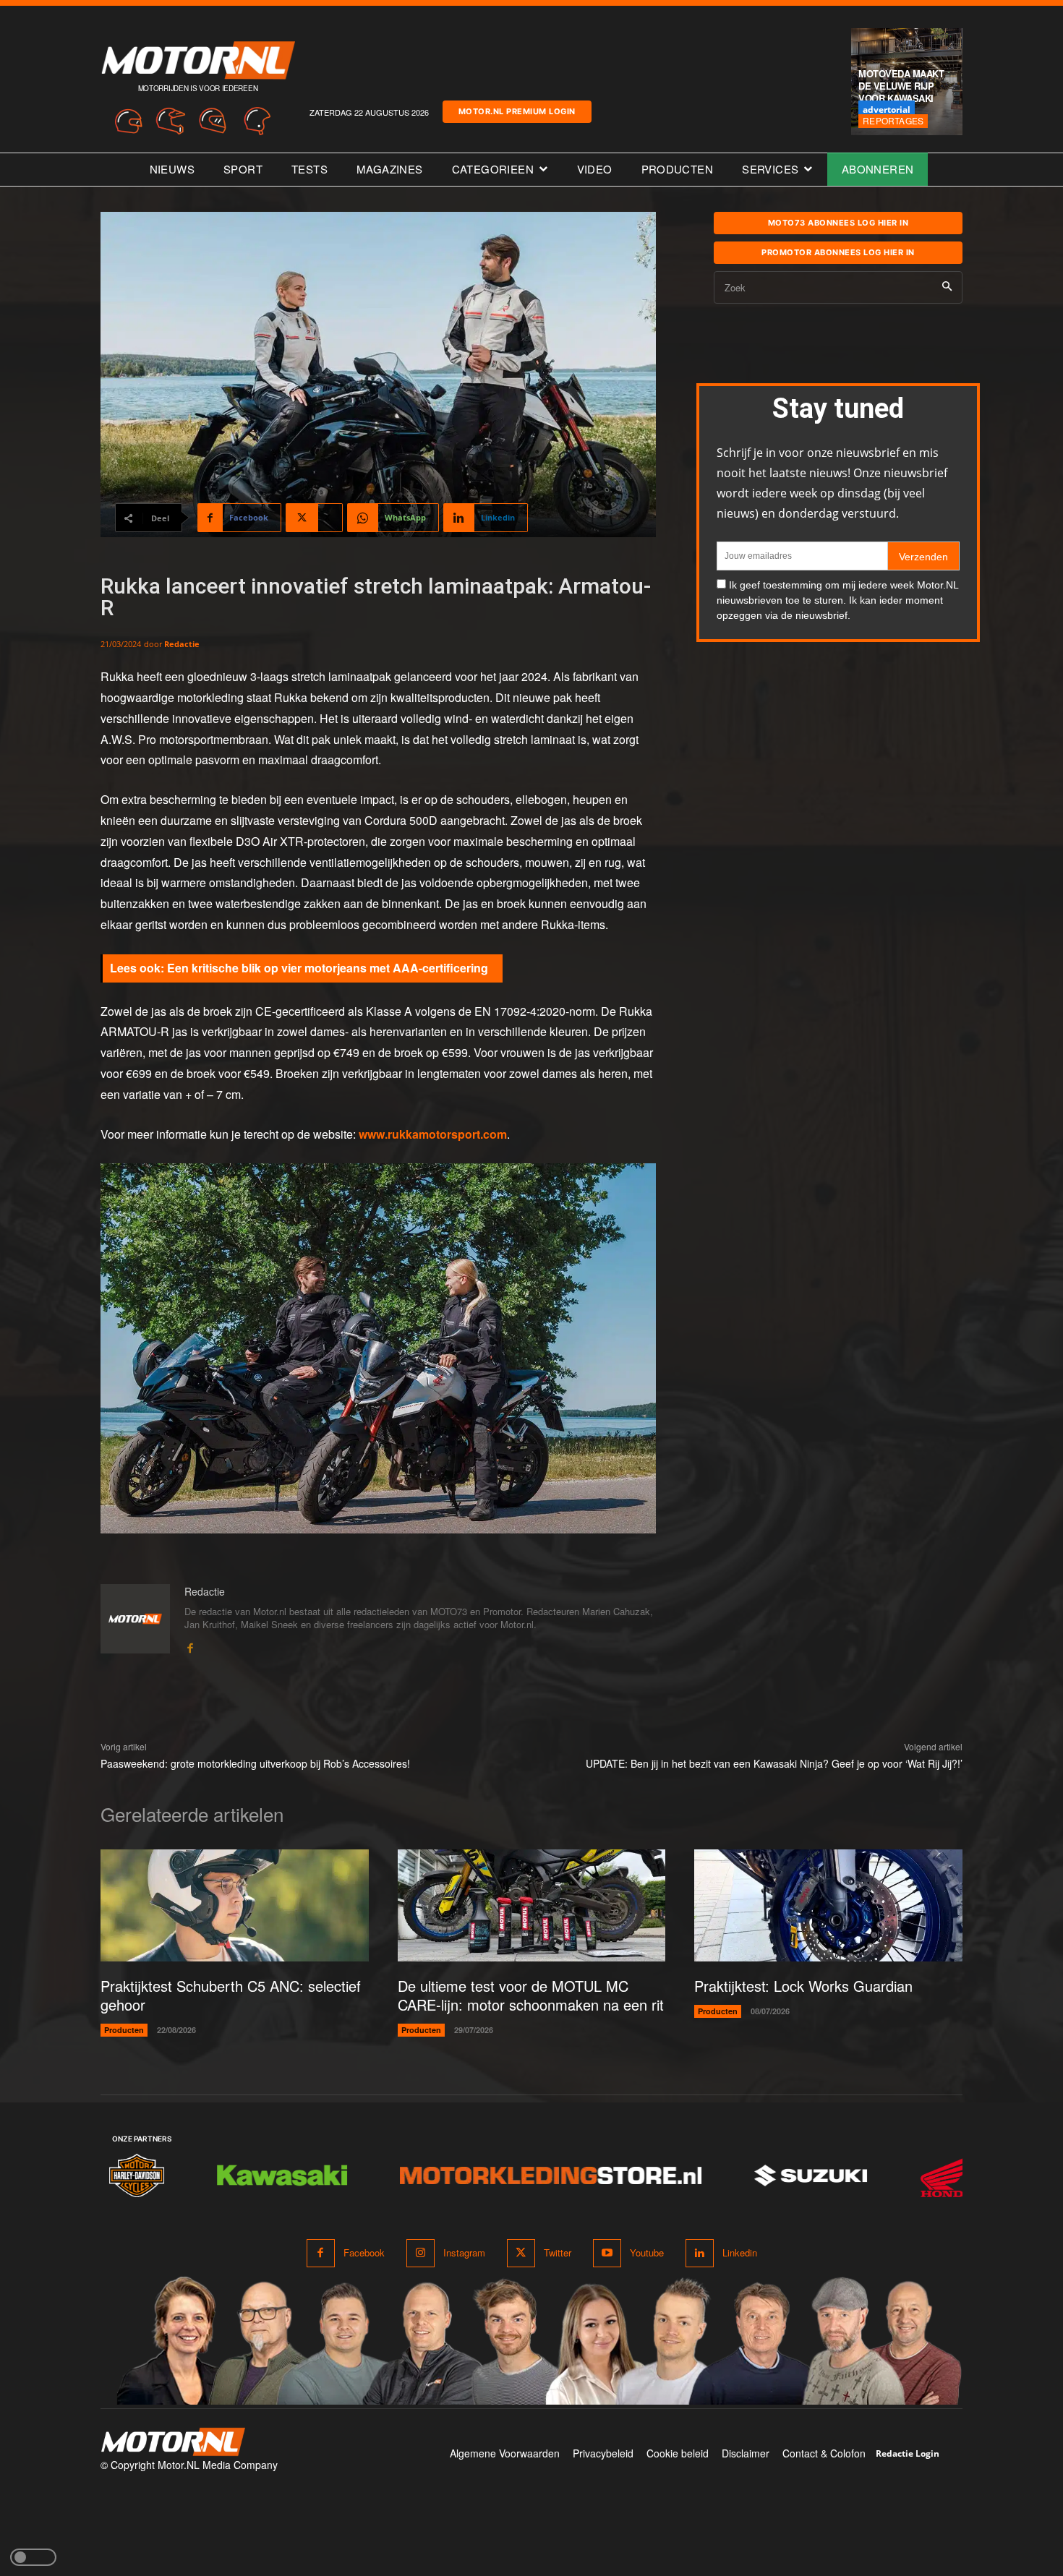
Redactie (182, 644)
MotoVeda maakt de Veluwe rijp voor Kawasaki (901, 86)
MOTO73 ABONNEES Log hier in (838, 223)
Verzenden (923, 557)
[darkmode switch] (33, 2557)
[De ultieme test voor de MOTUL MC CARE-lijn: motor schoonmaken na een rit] (532, 1906)
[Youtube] (607, 2253)
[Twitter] (521, 2253)
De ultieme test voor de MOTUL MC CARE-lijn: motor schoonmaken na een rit (531, 1995)
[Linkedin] (700, 2253)
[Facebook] (190, 1645)
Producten (124, 2030)
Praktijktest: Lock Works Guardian (803, 1986)
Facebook (364, 2252)
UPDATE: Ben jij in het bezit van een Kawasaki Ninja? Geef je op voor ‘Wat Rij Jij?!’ (774, 1763)
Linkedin (740, 2252)
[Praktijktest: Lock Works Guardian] (828, 1906)
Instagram (464, 2252)
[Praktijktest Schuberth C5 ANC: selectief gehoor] (235, 1906)
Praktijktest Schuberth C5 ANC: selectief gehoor (231, 1995)
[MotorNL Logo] (173, 2442)
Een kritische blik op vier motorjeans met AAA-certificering (328, 968)
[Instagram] (420, 2253)
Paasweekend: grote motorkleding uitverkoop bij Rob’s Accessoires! (255, 1763)
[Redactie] (135, 1619)
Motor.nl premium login (517, 111)
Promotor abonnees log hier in (838, 252)
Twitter (558, 2252)
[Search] (947, 287)
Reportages (893, 120)
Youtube (647, 2252)
